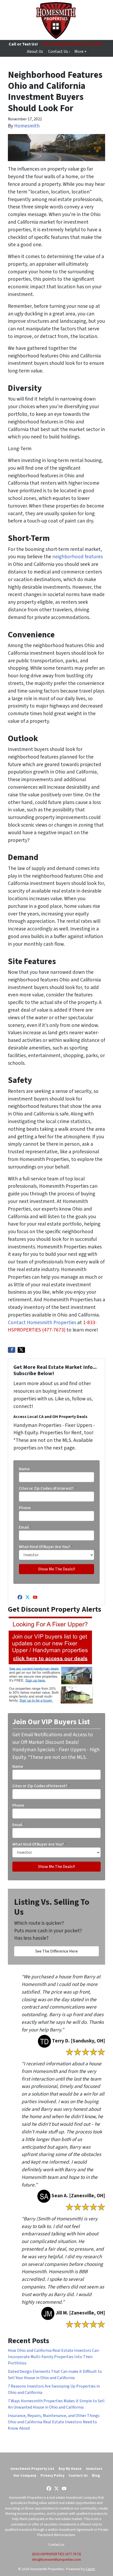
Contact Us (78, 2475)
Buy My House (70, 2469)
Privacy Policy (52, 2475)
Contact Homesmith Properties (43, 1323)
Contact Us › (59, 52)
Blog (96, 2475)
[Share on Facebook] (12, 1350)
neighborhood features (78, 557)
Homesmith (27, 126)
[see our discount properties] (51, 1660)
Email (25, 1527)
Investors (94, 2469)
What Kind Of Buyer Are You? (46, 1547)
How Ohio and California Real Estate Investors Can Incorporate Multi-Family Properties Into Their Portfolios (53, 2357)
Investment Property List (32, 2469)
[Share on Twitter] (21, 1350)
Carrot (90, 2569)
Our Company (25, 2475)
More (79, 52)
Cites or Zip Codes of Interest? (48, 1488)
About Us (35, 52)
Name (24, 1469)
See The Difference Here (56, 1951)
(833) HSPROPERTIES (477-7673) (57, 2554)
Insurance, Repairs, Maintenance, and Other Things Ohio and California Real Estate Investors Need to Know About (54, 2422)
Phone (25, 1508)
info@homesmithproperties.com (56, 2560)
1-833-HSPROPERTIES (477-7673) (71, 44)
